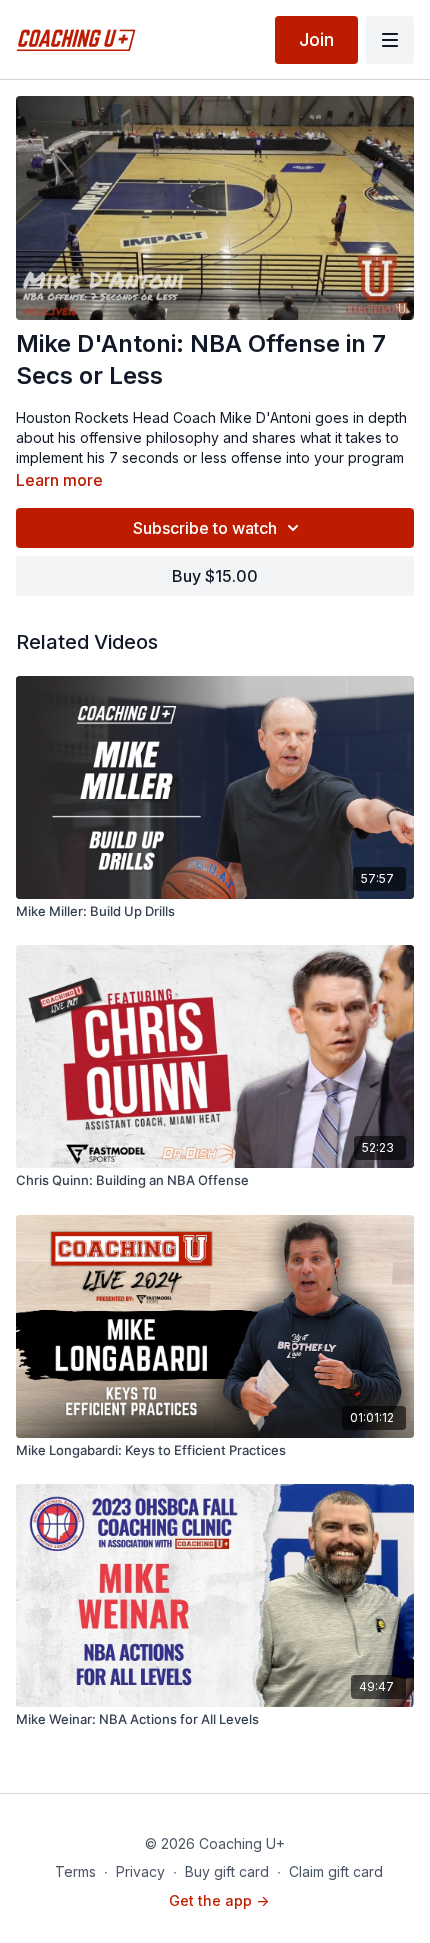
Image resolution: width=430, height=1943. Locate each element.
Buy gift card (227, 1871)
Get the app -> (219, 1900)
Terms (75, 1871)
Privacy (140, 1871)
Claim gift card (336, 1871)
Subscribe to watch (205, 528)
